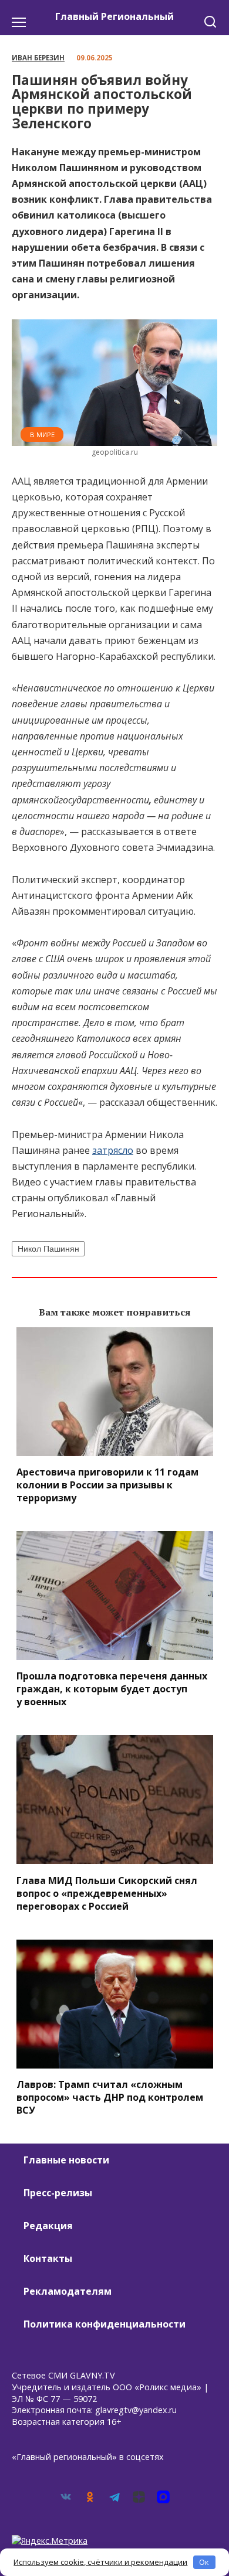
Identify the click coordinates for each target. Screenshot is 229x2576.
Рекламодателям (68, 2291)
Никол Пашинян (48, 1249)
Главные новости (66, 2160)
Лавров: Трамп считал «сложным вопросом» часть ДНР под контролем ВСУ (110, 2097)
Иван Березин (38, 58)
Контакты (48, 2258)
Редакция (48, 2226)
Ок (204, 2562)
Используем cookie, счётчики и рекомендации (100, 2562)
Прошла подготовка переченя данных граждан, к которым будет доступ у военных (112, 1689)
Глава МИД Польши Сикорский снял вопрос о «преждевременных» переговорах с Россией (107, 1893)
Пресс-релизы (58, 2193)
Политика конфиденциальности (105, 2324)
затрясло (113, 1150)
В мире (42, 435)
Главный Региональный (114, 16)
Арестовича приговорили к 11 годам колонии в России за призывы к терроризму (107, 1485)
